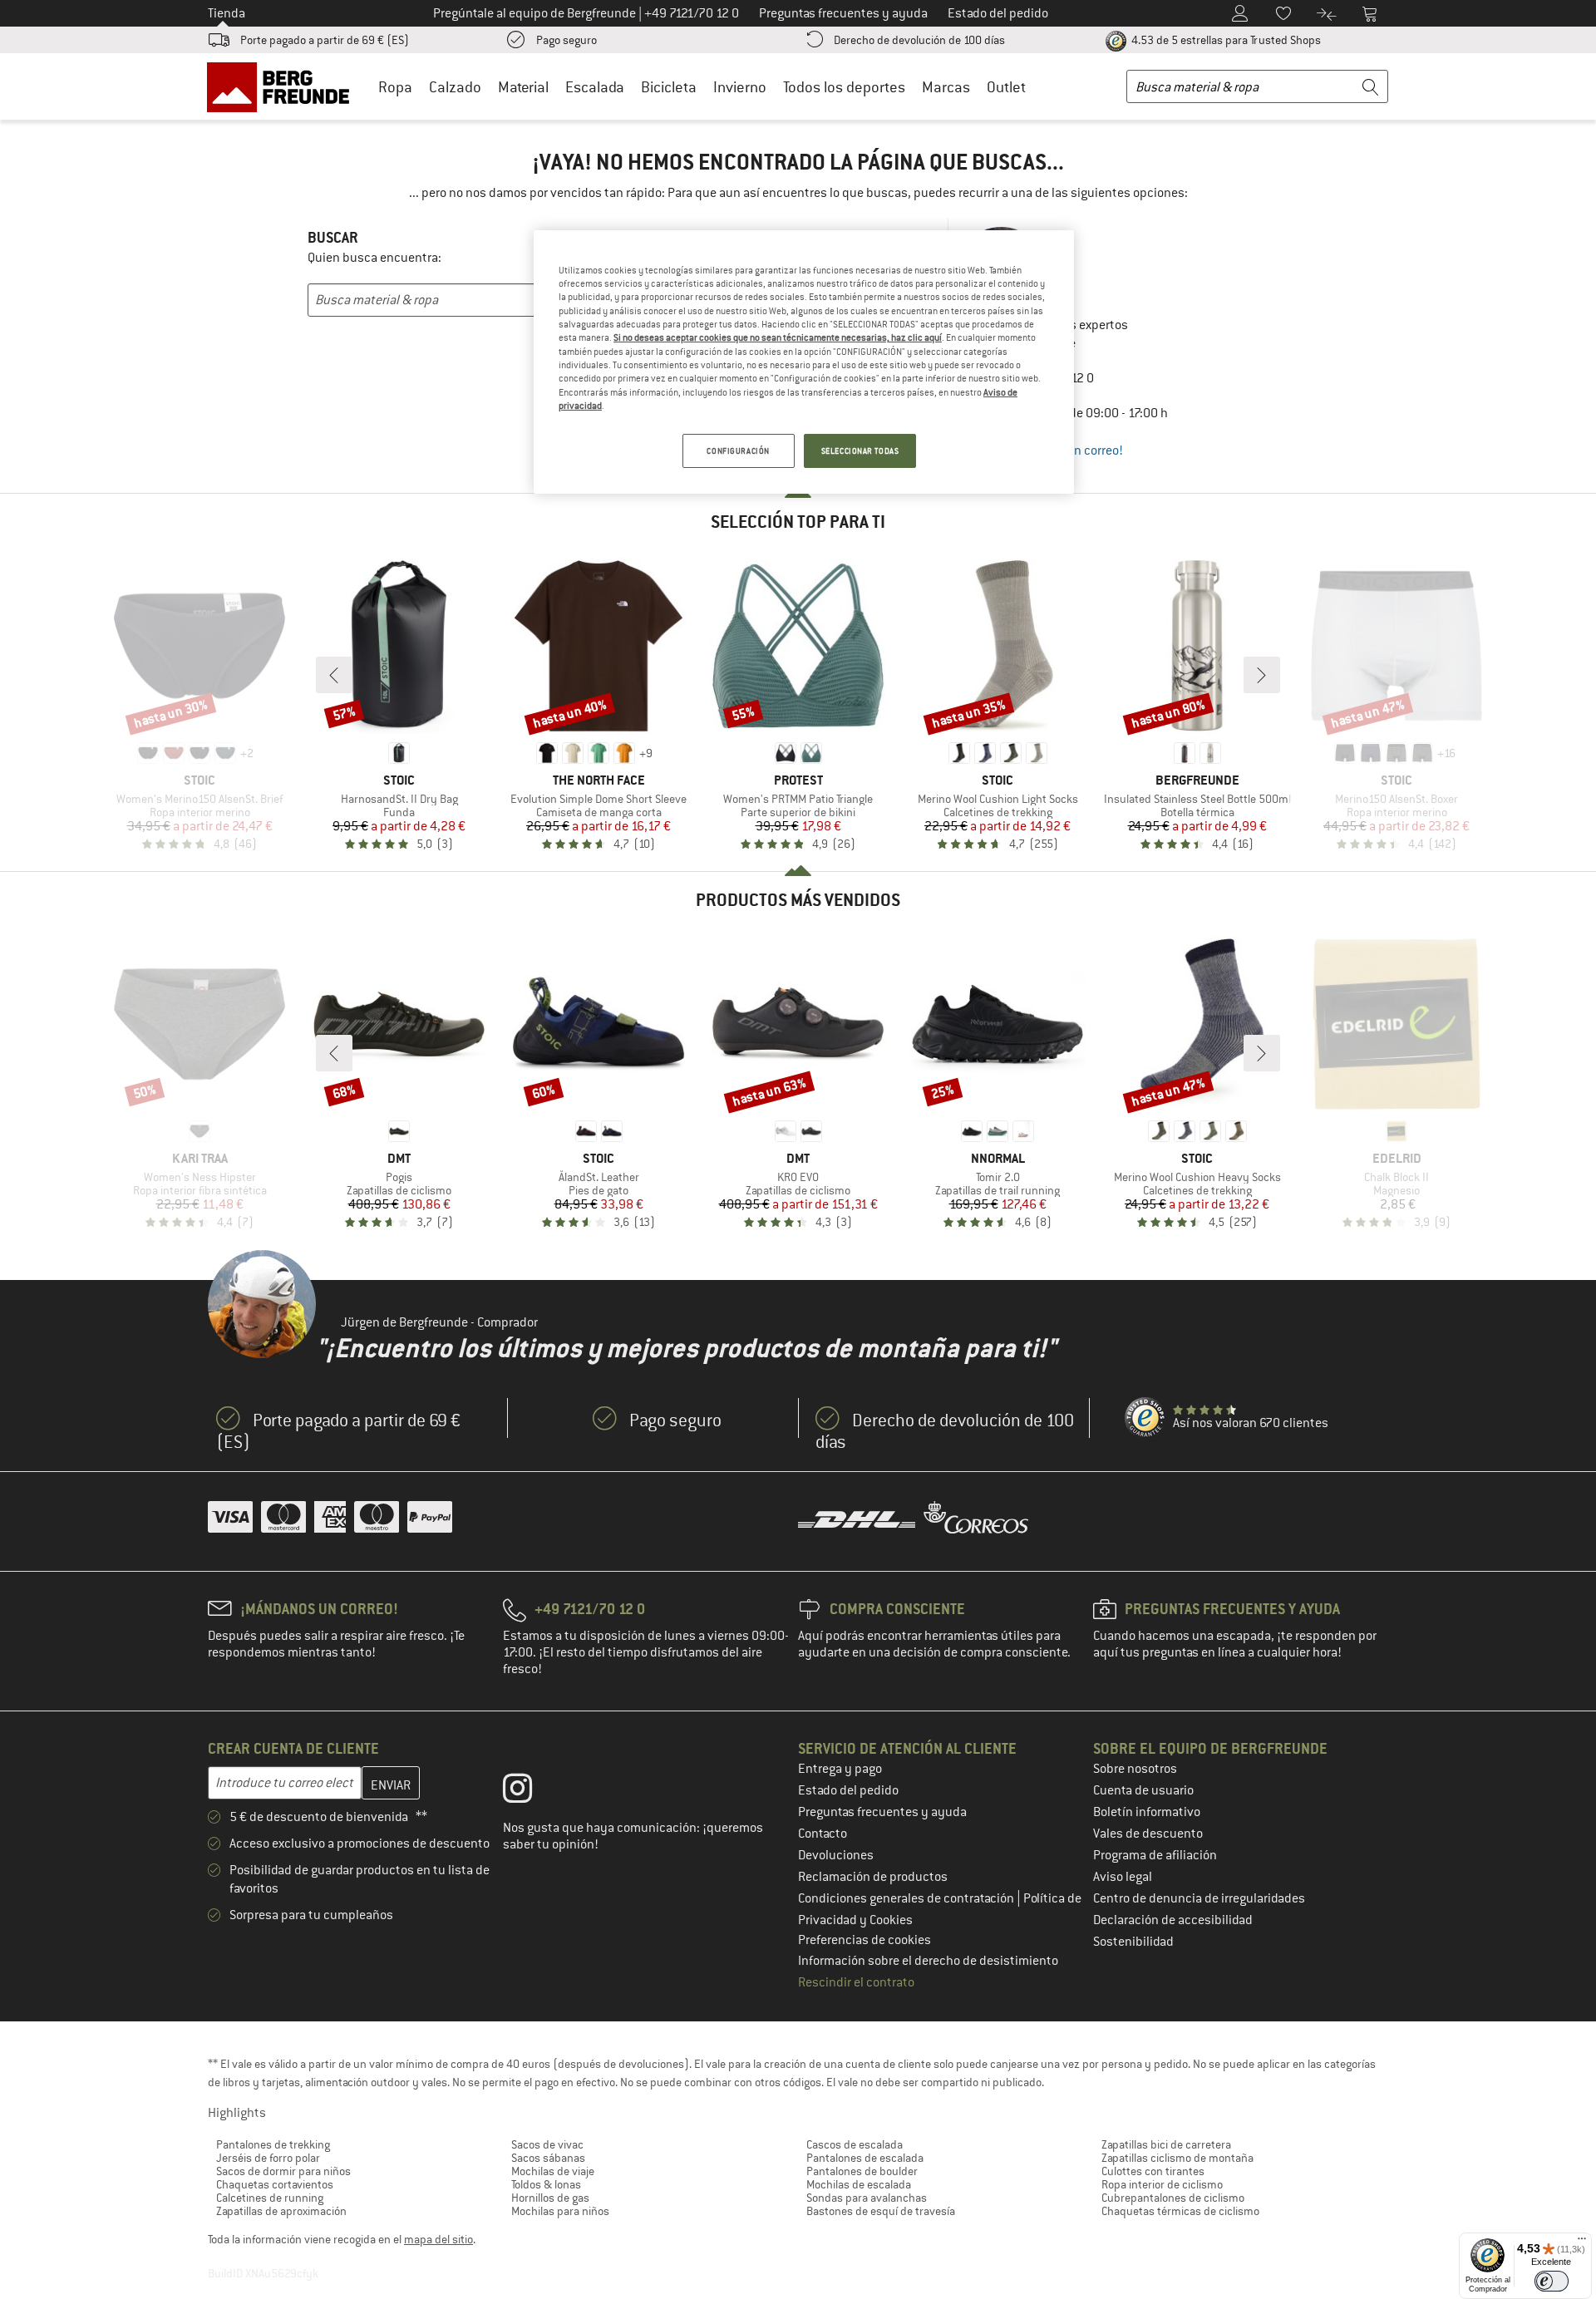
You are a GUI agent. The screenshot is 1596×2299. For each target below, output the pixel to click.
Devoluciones (836, 1855)
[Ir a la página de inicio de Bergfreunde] (284, 86)
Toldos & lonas (546, 2184)
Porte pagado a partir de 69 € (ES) (325, 40)
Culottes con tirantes (1153, 2171)
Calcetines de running (270, 2198)
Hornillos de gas (550, 2198)
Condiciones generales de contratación (907, 1898)
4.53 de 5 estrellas (1225, 40)
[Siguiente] (1262, 675)
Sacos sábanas (548, 2158)
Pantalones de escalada (865, 2158)
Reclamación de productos (873, 1877)
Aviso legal (1123, 1877)
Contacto (823, 1834)
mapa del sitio (438, 2239)
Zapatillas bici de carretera (1166, 2144)
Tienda (227, 13)
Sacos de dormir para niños (283, 2171)
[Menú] (1582, 2242)
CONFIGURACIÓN (738, 451)
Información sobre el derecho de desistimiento (928, 1961)
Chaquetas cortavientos (275, 2184)
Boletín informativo (1147, 1812)
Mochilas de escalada (859, 2184)
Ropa (395, 87)
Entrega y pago (840, 1769)
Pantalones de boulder (862, 2171)
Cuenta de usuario (1143, 1790)
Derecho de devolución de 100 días (919, 40)
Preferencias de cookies (864, 1940)
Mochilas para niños (560, 2211)
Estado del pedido (848, 1790)
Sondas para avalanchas (867, 2198)
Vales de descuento (1148, 1834)
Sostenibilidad (1133, 1942)
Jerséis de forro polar (268, 2158)
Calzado (455, 87)
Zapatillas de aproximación (281, 2211)
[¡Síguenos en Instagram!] (530, 1792)
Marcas (946, 87)
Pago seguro (566, 40)
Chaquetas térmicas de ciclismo (1180, 2211)
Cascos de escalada (855, 2144)
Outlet (1006, 87)
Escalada (595, 87)
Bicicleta (669, 87)
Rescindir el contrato (856, 1982)
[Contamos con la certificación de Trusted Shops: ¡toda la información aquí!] (1145, 1418)
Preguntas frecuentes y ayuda (882, 1812)
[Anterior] (334, 675)
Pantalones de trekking (273, 2144)
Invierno (740, 87)
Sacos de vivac (547, 2144)
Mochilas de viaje (553, 2171)
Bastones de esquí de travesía (881, 2211)
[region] (804, 362)
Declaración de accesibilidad (1173, 1920)
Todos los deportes (844, 87)
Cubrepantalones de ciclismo (1173, 2198)
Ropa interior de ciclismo (1162, 2184)
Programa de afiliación (1155, 1855)
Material (523, 87)
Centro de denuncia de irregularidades (1199, 1898)
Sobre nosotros (1135, 1769)
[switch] (1552, 2281)
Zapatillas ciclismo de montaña (1177, 2158)
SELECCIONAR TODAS (860, 451)
